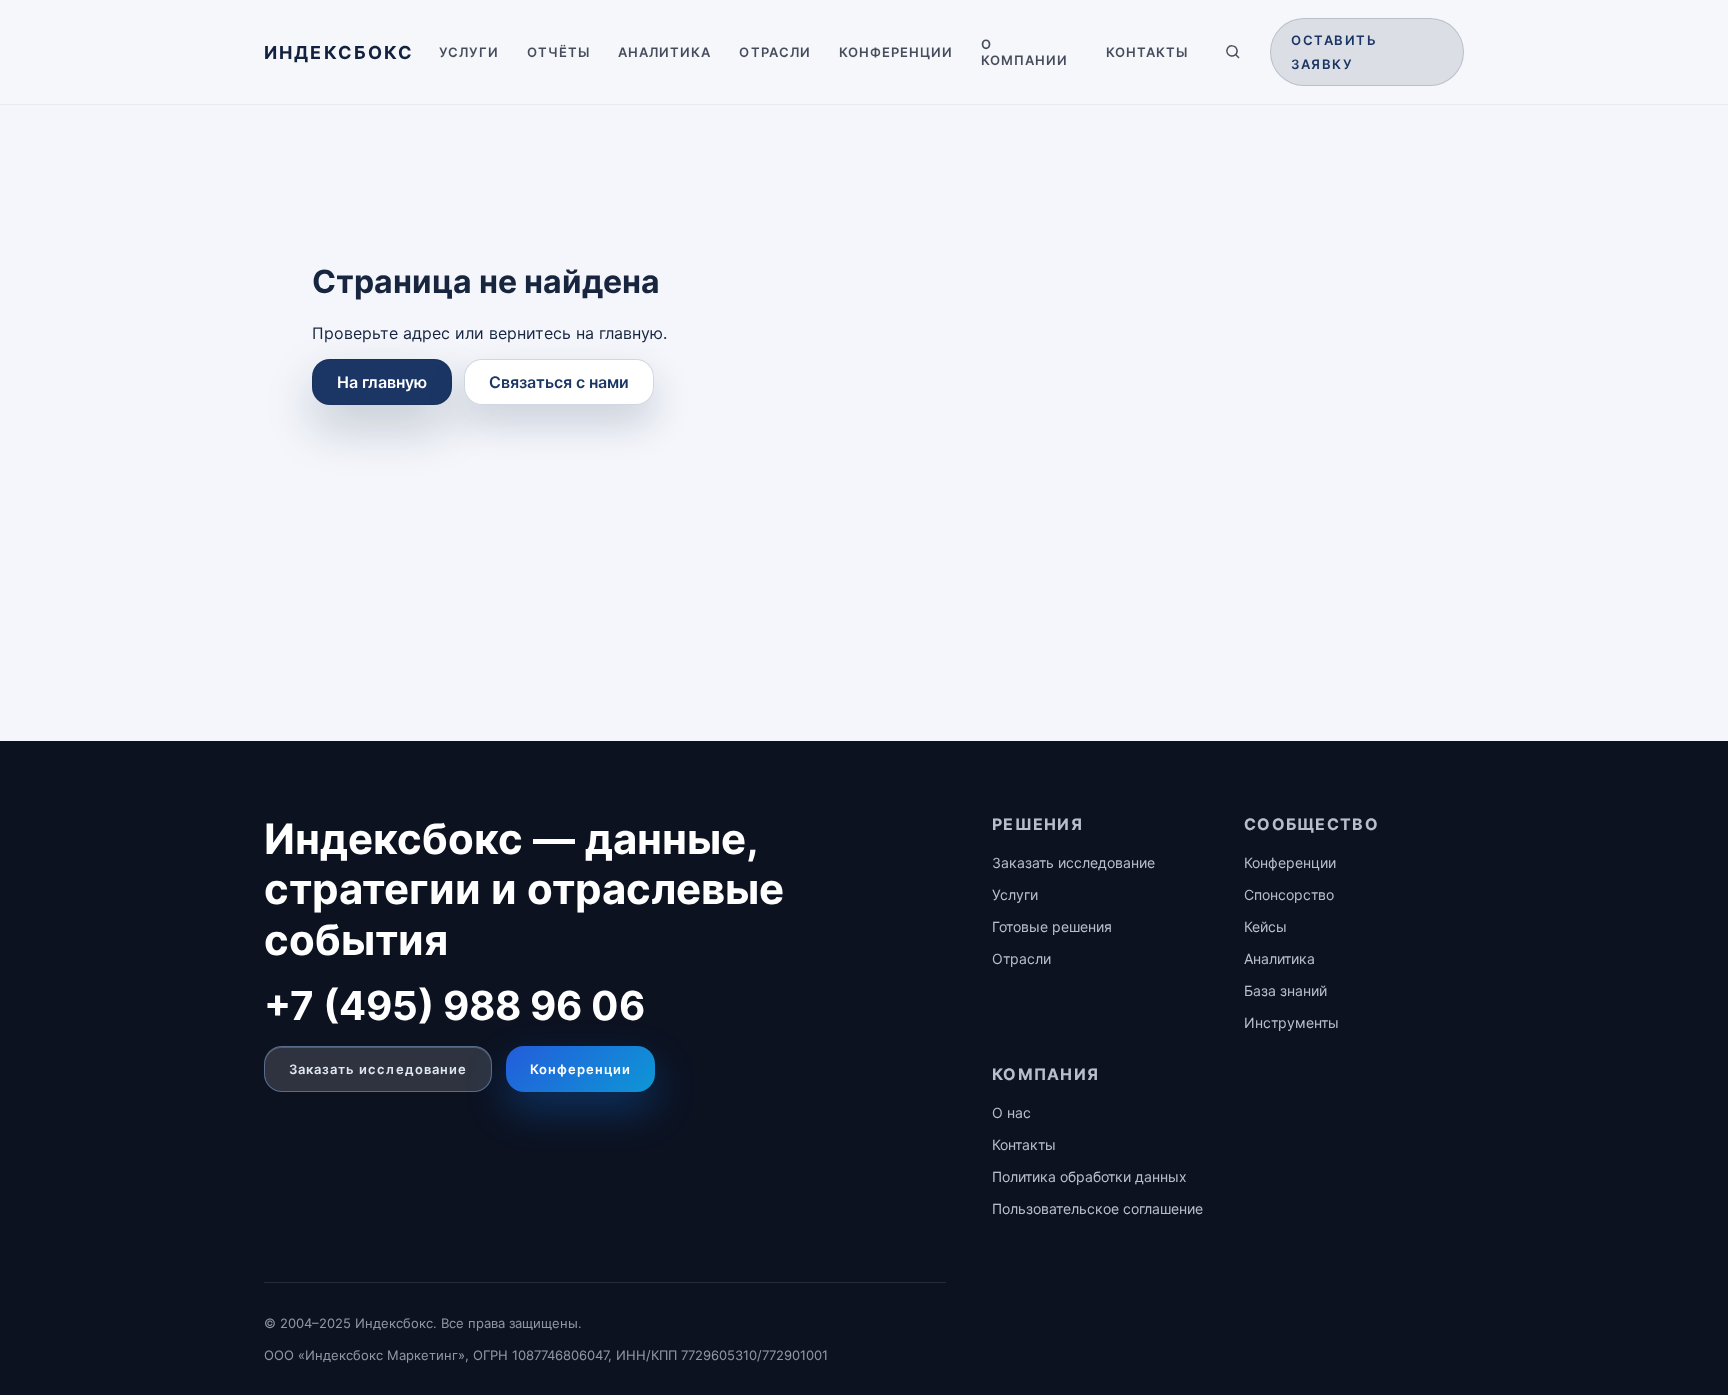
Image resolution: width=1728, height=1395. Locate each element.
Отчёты (558, 52)
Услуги (469, 52)
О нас (1011, 1112)
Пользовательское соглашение (1097, 1208)
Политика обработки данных (1089, 1176)
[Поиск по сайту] (1233, 52)
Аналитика (664, 52)
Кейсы (1265, 926)
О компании (1024, 52)
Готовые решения (1052, 926)
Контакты (1147, 52)
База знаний (1285, 990)
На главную (382, 382)
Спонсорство (1289, 894)
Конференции (896, 52)
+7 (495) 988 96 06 (454, 1005)
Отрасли (774, 52)
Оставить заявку (1334, 52)
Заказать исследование (378, 1069)
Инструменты (1291, 1022)
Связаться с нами (559, 382)
